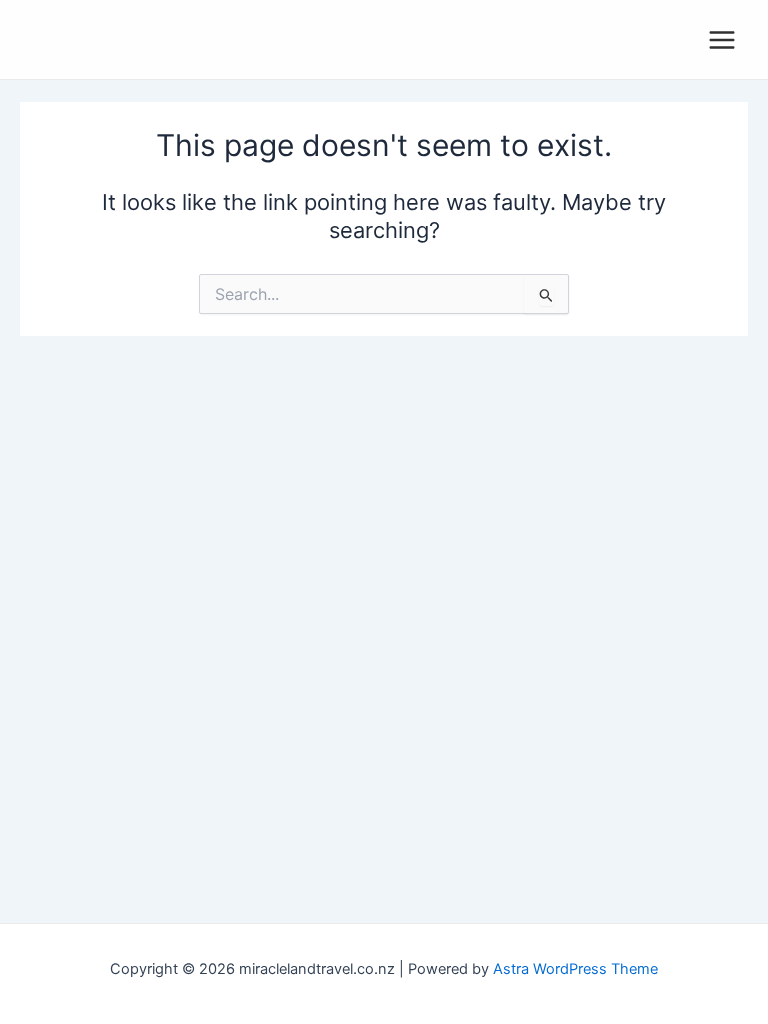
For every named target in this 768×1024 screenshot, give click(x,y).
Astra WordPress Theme (575, 969)
